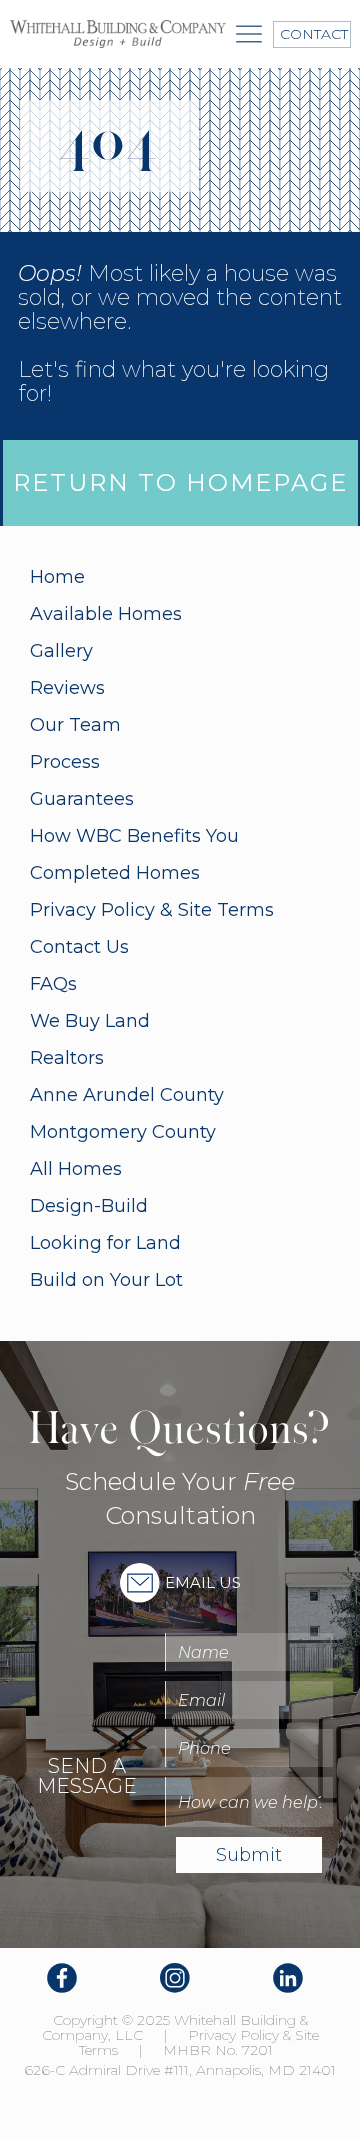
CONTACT (312, 34)
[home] (118, 34)
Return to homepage (180, 482)
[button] (249, 34)
